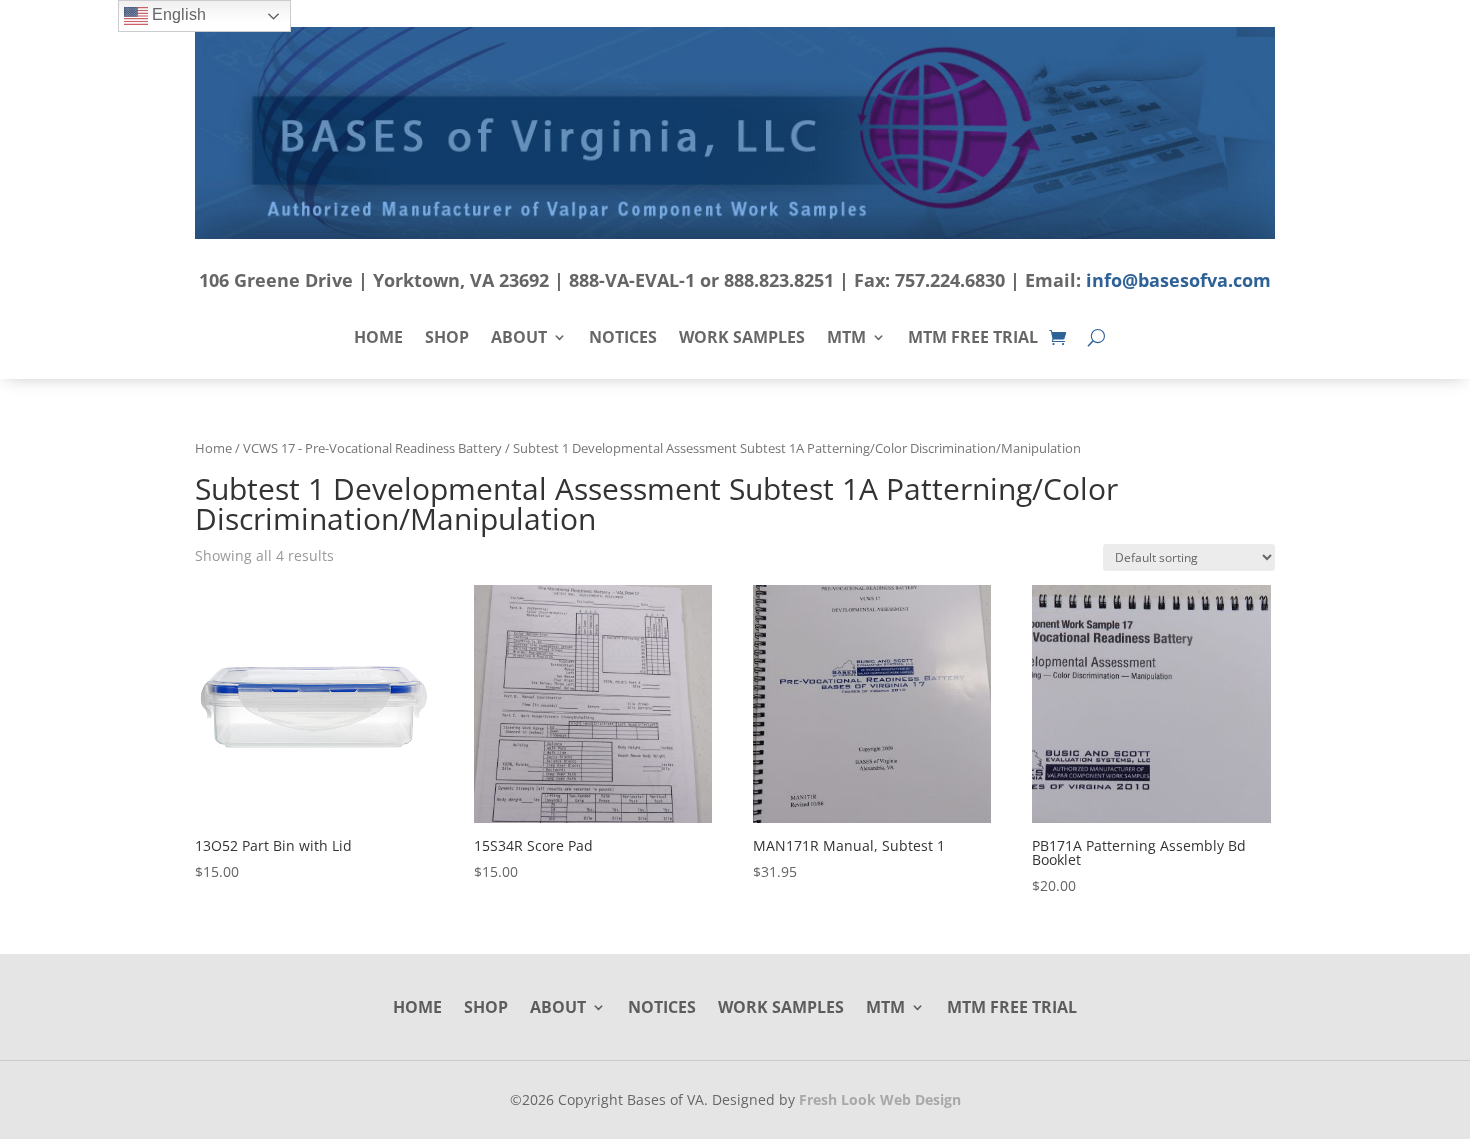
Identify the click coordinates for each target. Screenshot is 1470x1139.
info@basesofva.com (1178, 280)
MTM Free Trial (973, 339)
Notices (623, 339)
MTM (846, 339)
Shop (447, 339)
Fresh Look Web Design (880, 1099)
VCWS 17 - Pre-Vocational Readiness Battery (372, 448)
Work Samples (742, 339)
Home (378, 339)
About (519, 339)
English (177, 14)
